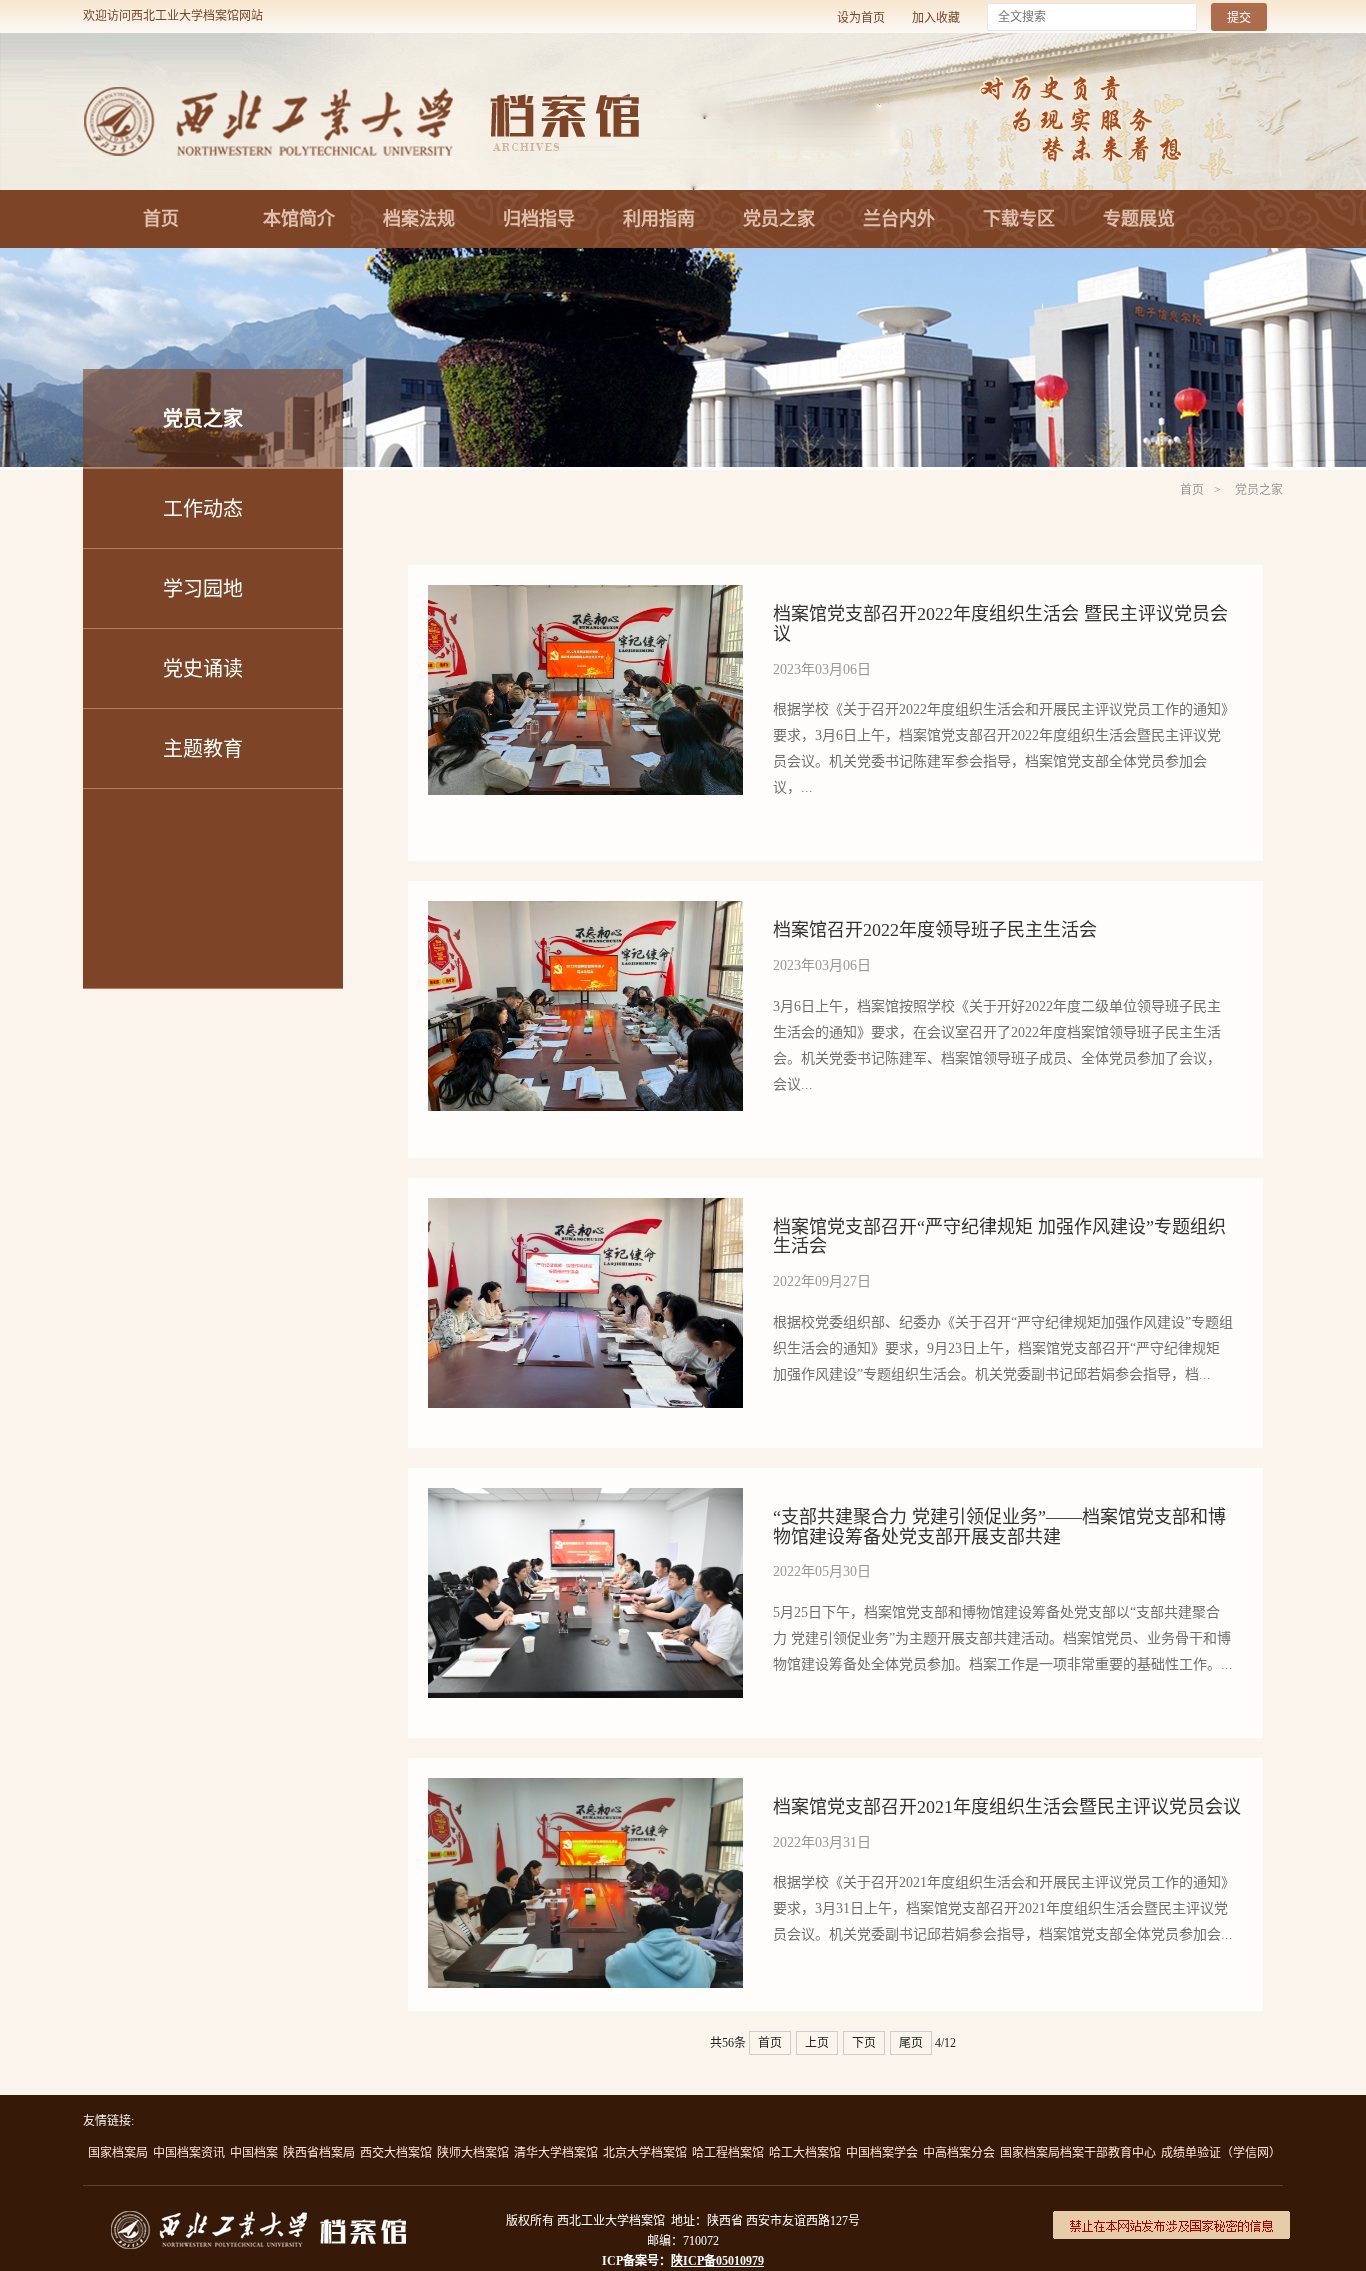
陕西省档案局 (319, 2153)
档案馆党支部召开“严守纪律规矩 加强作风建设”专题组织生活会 (999, 1237)
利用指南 (659, 219)
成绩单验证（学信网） (1221, 2153)
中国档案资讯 (189, 2153)
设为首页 (861, 18)
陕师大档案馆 (473, 2153)
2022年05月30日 (822, 1571)
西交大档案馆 (396, 2153)
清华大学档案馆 (556, 2153)
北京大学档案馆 (645, 2153)
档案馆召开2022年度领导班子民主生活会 (935, 930)
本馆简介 (299, 219)
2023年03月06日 (822, 669)
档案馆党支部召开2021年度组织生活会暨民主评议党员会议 (1007, 1807)
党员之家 (779, 219)
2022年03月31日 (822, 1842)
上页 (817, 2043)
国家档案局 (118, 2153)
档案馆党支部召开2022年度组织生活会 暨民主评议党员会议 (1000, 624)
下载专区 (1019, 219)
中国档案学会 (882, 2153)
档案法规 (419, 219)
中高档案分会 (959, 2153)
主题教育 (203, 749)
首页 (161, 219)
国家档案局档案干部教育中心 (1078, 2153)
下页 (864, 2043)
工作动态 (203, 509)
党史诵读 (203, 669)
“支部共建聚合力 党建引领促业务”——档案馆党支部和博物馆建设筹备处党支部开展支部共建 (999, 1527)
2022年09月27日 (822, 1281)
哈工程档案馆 (728, 2153)
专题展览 (1139, 219)
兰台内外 (899, 219)
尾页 (911, 2043)
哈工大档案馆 (805, 2153)
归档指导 (539, 219)
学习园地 (203, 589)
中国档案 (254, 2153)
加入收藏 (936, 18)
